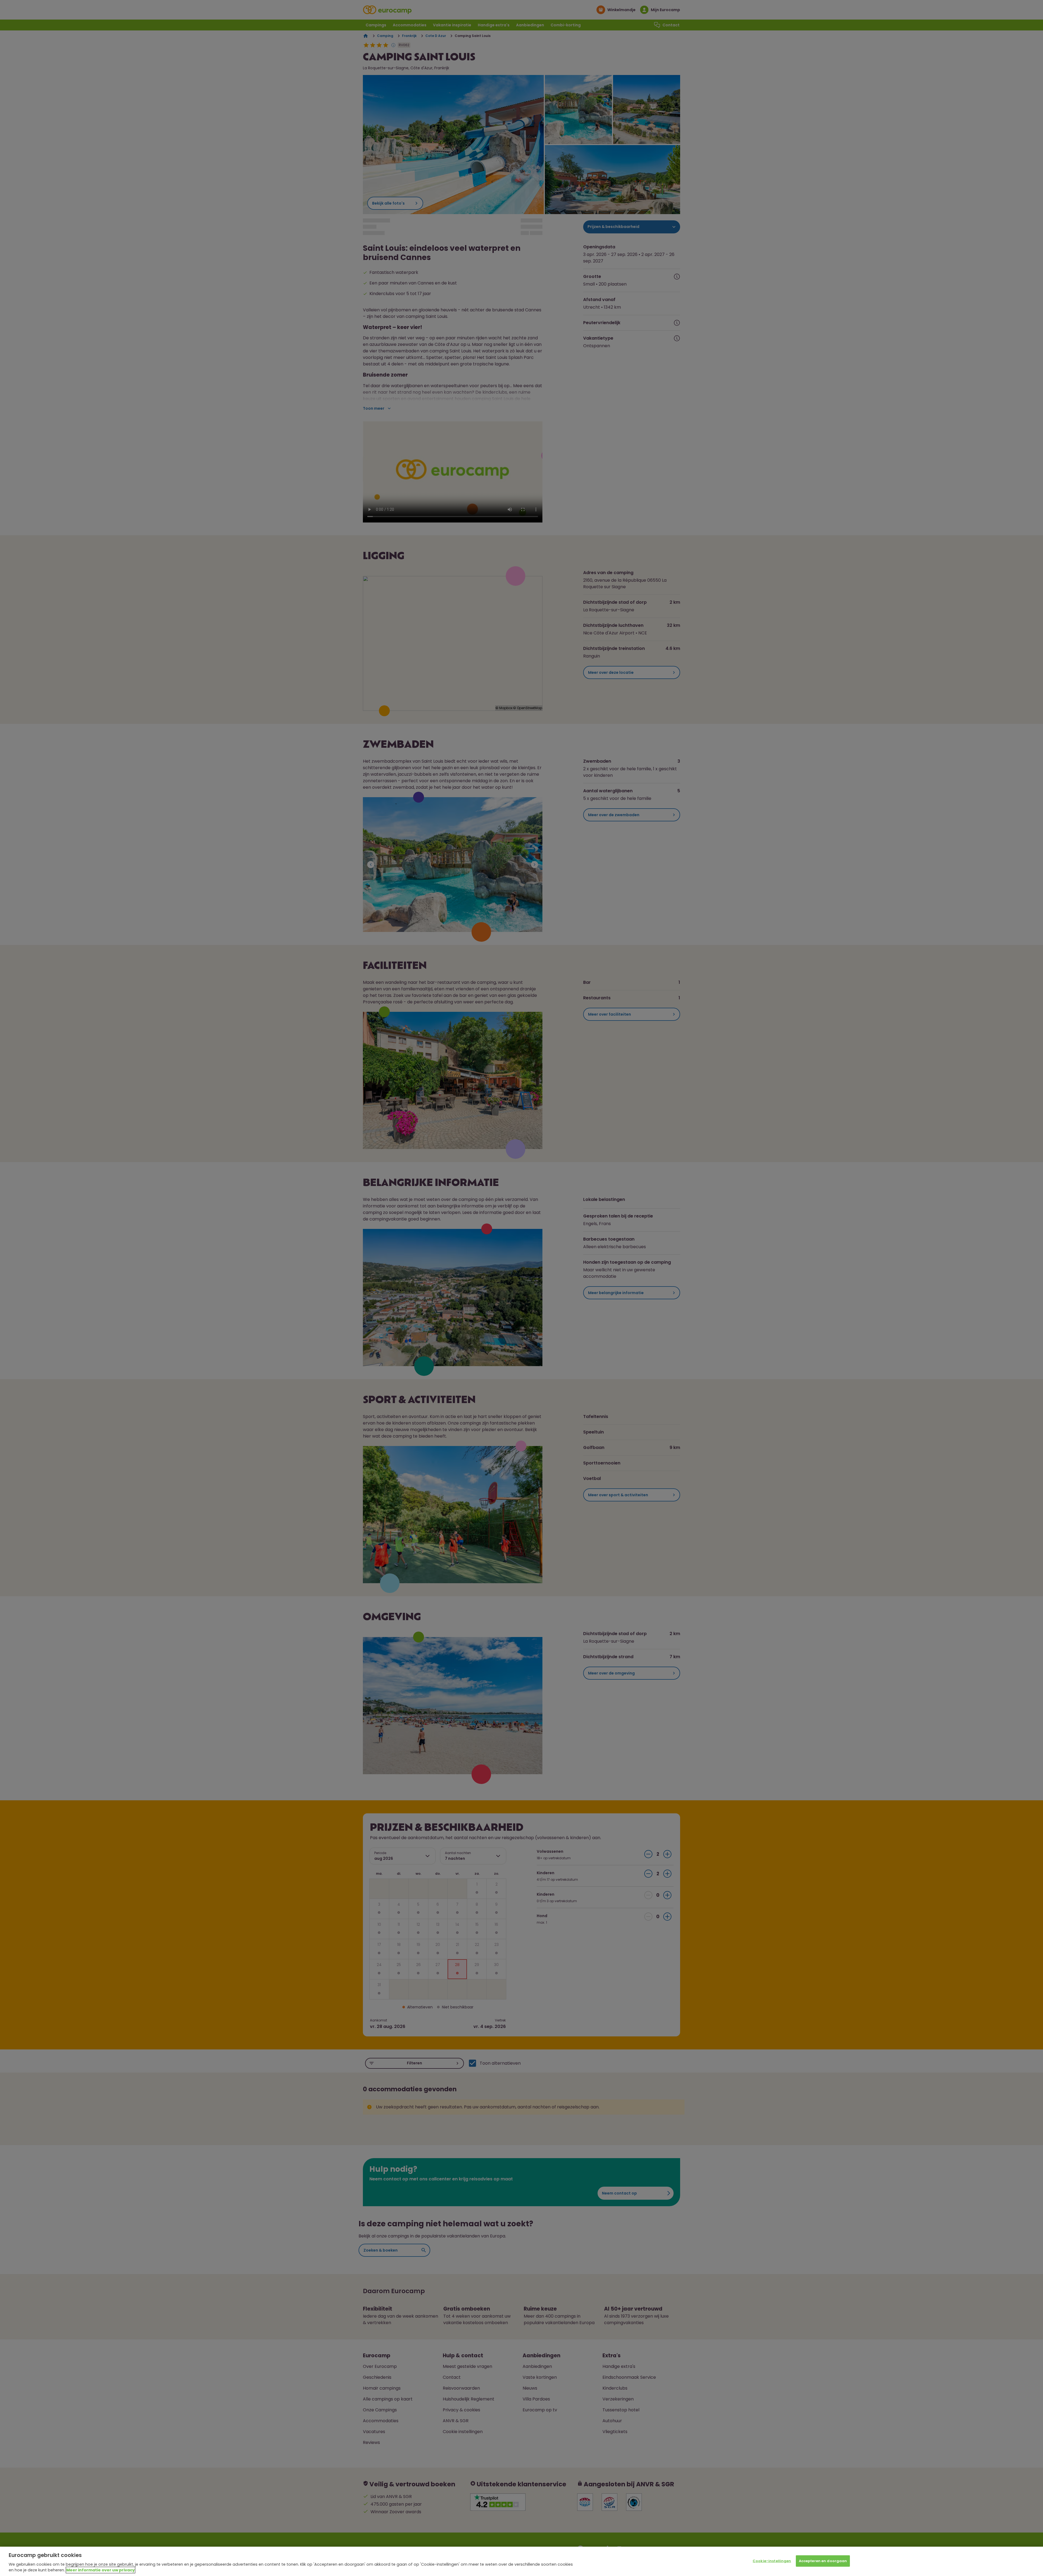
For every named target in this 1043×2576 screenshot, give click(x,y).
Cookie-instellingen (772, 2561)
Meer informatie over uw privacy (100, 2570)
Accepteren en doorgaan (823, 2561)
